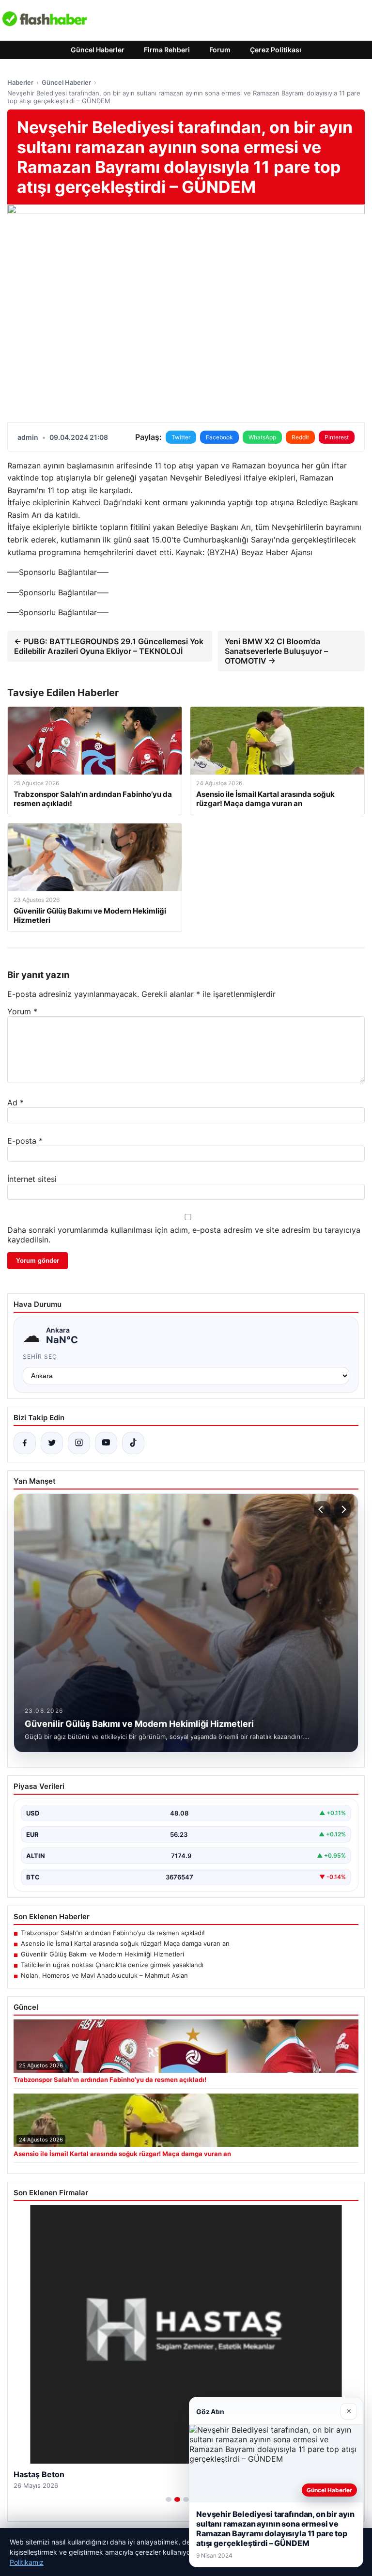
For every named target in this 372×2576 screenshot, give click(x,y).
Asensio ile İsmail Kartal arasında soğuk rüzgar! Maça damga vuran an (125, 1943)
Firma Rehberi (167, 50)
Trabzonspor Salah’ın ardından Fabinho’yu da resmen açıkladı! (113, 1933)
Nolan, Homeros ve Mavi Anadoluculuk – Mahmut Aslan (104, 1975)
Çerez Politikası (276, 50)
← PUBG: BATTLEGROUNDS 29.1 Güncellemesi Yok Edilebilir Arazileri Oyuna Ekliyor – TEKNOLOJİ (109, 646)
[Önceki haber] (322, 1509)
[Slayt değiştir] (169, 2499)
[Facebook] (25, 1443)
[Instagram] (79, 1443)
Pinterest (337, 437)
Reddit (300, 437)
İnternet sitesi (32, 1179)
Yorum (22, 1011)
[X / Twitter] (52, 1443)
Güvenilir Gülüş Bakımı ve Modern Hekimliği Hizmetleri (102, 1954)
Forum (220, 50)
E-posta (25, 1141)
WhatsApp (262, 437)
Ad (15, 1102)
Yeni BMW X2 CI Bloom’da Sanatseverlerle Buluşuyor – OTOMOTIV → (276, 651)
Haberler (20, 82)
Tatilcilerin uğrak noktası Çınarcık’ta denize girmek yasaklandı (112, 1965)
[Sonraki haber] (342, 1509)
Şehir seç (40, 1357)
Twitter (181, 437)
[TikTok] (133, 1443)
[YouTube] (106, 1443)
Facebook (219, 437)
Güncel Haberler (98, 50)
